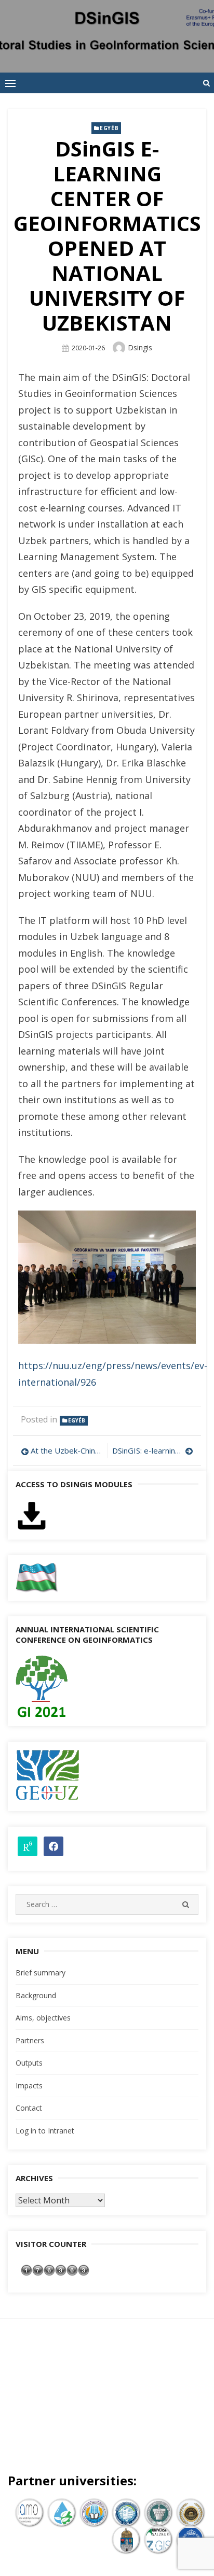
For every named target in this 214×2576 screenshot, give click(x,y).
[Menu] (10, 83)
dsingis (140, 347)
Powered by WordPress (68, 2399)
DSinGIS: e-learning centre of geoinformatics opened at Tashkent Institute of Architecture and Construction (153, 1450)
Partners (30, 2040)
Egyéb (109, 128)
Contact (29, 2108)
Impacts (29, 2086)
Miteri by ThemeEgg (153, 2399)
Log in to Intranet (45, 2131)
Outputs (29, 2063)
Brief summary (41, 1973)
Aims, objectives (43, 2018)
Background (36, 1995)
